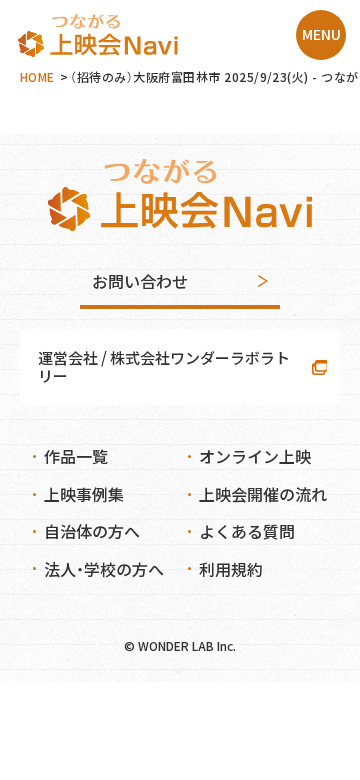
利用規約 (231, 569)
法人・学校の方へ (104, 569)
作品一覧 (76, 456)
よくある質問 (247, 531)
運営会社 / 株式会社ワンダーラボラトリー (164, 366)
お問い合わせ (140, 281)
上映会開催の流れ (263, 494)
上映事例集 (84, 494)
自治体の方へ (92, 531)
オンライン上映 (255, 456)
